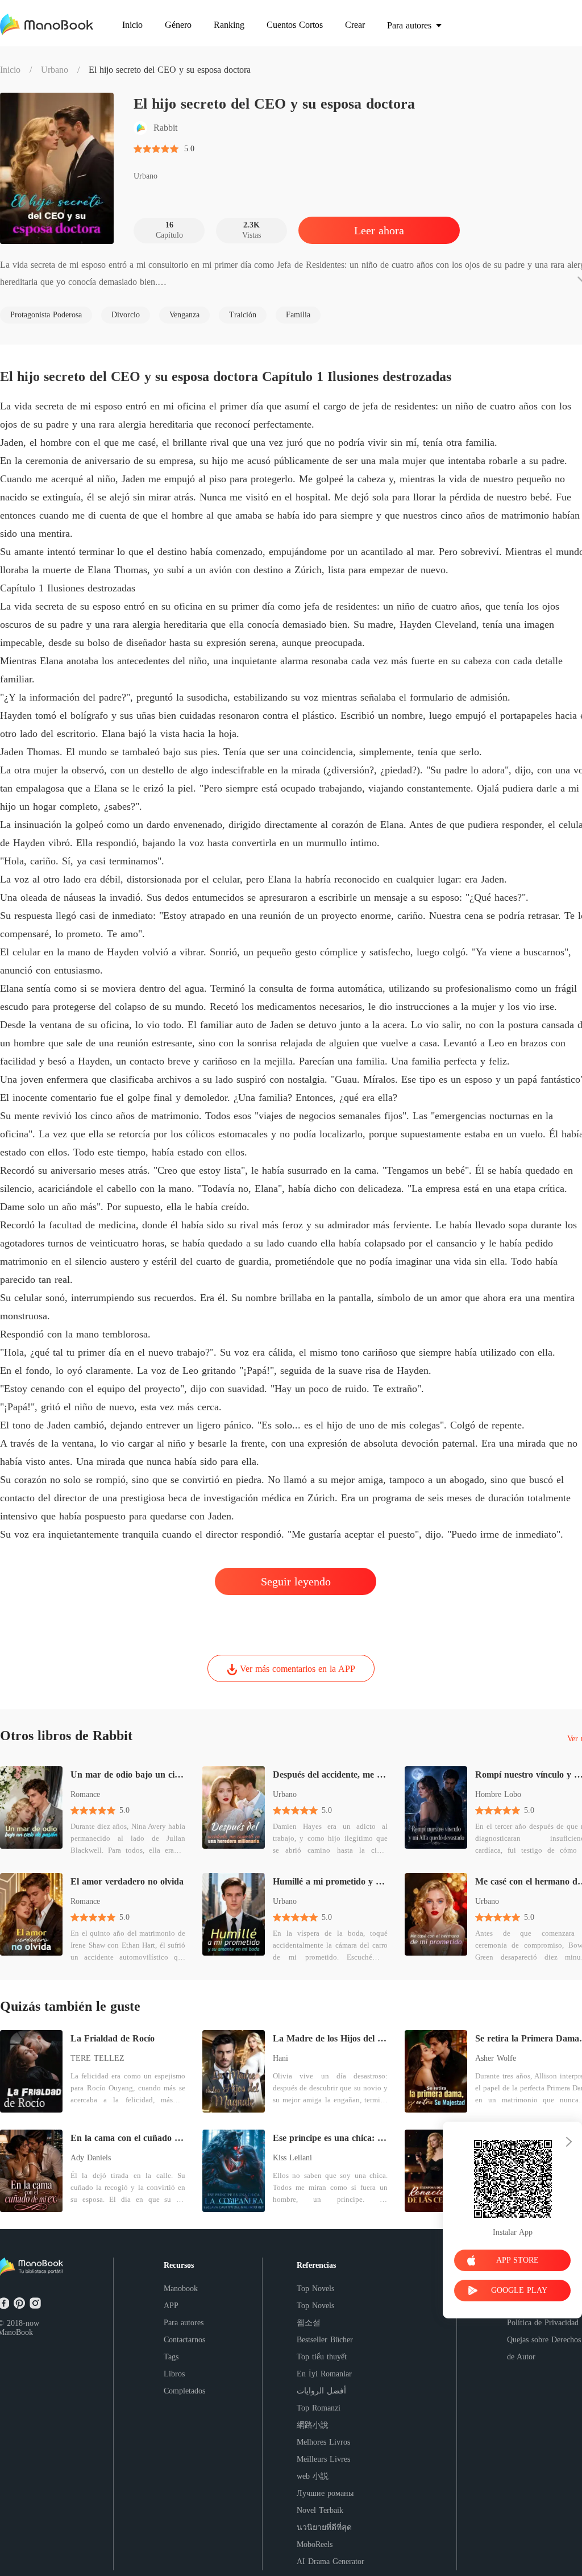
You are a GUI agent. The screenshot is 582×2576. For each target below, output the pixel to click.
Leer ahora (379, 230)
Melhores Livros (323, 2442)
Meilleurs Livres (323, 2459)
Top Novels (315, 2289)
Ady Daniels (91, 2158)
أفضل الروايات (321, 2391)
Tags (171, 2357)
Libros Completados (184, 2382)
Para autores (184, 2323)
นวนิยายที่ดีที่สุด (324, 2527)
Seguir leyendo (296, 1581)
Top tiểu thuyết (322, 2357)
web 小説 (313, 2476)
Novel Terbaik (320, 2510)
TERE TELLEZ (97, 2058)
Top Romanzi (319, 2408)
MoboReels (315, 2544)
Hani (280, 2058)
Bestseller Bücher (325, 2340)
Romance (85, 1794)
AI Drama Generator (331, 2561)
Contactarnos (184, 2340)
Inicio (10, 70)
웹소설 (309, 2323)
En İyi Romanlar (324, 2374)
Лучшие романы (325, 2493)
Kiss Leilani (292, 2158)
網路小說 (313, 2425)
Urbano (55, 70)
